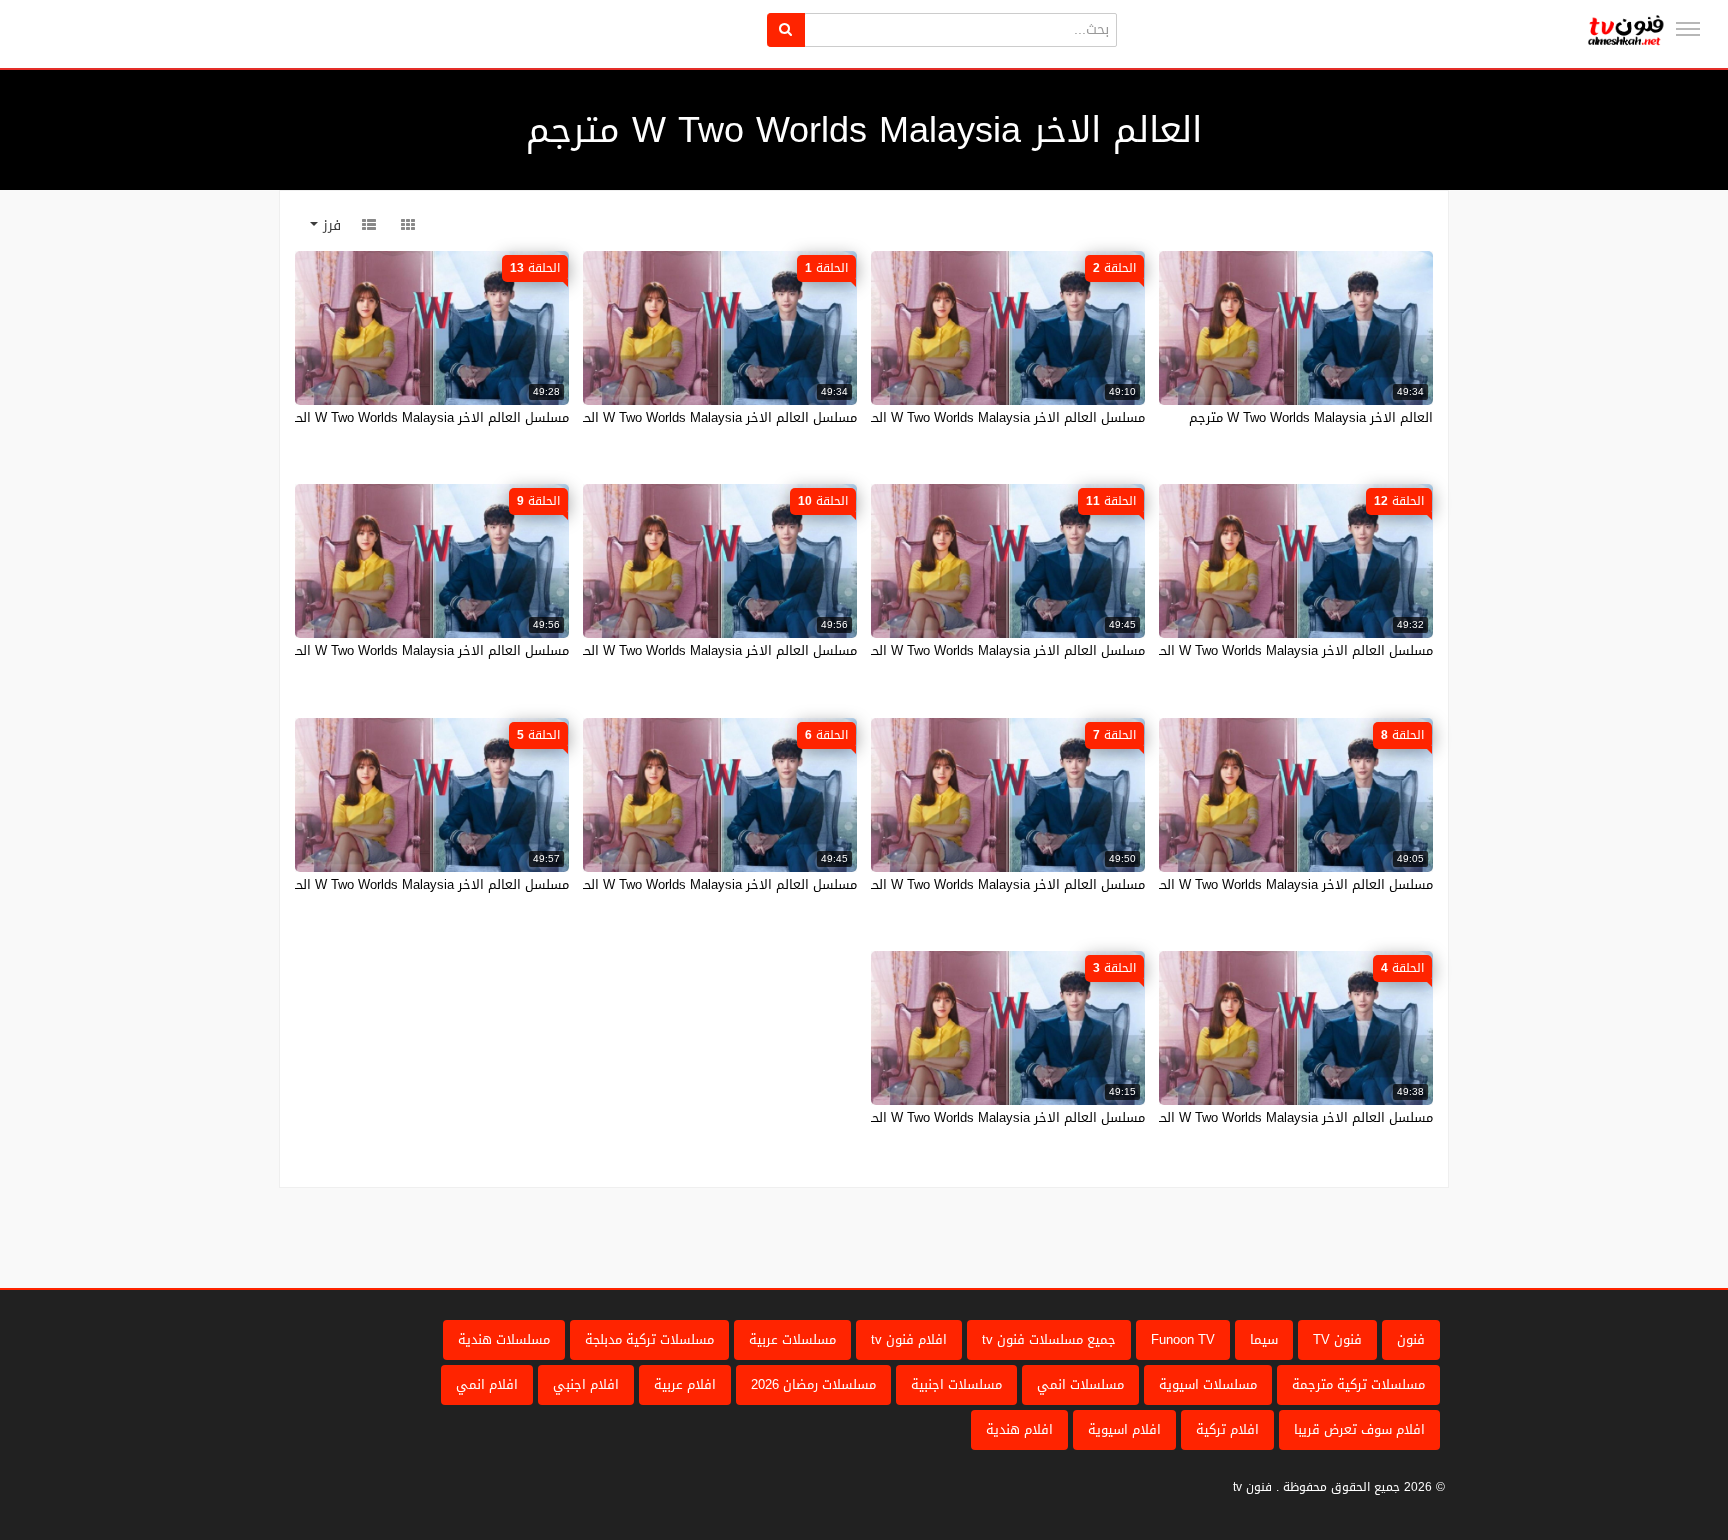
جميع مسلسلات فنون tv (1049, 1339)
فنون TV (1337, 1339)
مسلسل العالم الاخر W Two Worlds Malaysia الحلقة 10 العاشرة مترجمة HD (644, 650)
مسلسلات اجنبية (956, 1384)
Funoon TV (1183, 1339)
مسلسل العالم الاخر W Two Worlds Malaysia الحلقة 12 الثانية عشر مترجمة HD (1211, 650)
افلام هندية (1019, 1429)
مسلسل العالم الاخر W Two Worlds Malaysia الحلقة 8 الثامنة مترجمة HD (1227, 884)
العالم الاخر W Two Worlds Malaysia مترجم (1311, 417)
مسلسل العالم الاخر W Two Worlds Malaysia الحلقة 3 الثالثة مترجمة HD (940, 1117)
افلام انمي (487, 1384)
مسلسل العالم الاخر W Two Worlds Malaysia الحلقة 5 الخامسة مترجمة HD (358, 884)
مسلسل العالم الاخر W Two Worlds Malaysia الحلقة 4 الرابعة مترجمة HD (1227, 1117)
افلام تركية (1227, 1429)
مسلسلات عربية (792, 1339)
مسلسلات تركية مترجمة (1358, 1384)
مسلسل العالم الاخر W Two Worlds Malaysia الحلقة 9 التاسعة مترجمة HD (359, 650)
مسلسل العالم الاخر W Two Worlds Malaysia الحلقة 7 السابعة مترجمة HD (935, 884)
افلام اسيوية (1124, 1429)
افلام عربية (685, 1384)
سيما (1264, 1339)
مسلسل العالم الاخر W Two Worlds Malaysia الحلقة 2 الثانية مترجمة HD (940, 417)
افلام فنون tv (909, 1339)
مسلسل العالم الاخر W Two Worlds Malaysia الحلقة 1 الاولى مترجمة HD (651, 417)
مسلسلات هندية (504, 1339)
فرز (329, 225)
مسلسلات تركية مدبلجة (649, 1339)
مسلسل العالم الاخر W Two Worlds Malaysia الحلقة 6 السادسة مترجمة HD (644, 884)
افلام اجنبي (586, 1384)
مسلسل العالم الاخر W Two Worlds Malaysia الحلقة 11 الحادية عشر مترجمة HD (920, 650)
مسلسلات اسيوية (1208, 1384)
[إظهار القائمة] (1688, 29)
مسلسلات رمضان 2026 (813, 1384)
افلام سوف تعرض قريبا (1359, 1429)
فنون (1411, 1339)
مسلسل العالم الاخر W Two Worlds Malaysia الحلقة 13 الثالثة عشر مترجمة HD (347, 417)
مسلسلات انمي (1080, 1384)
